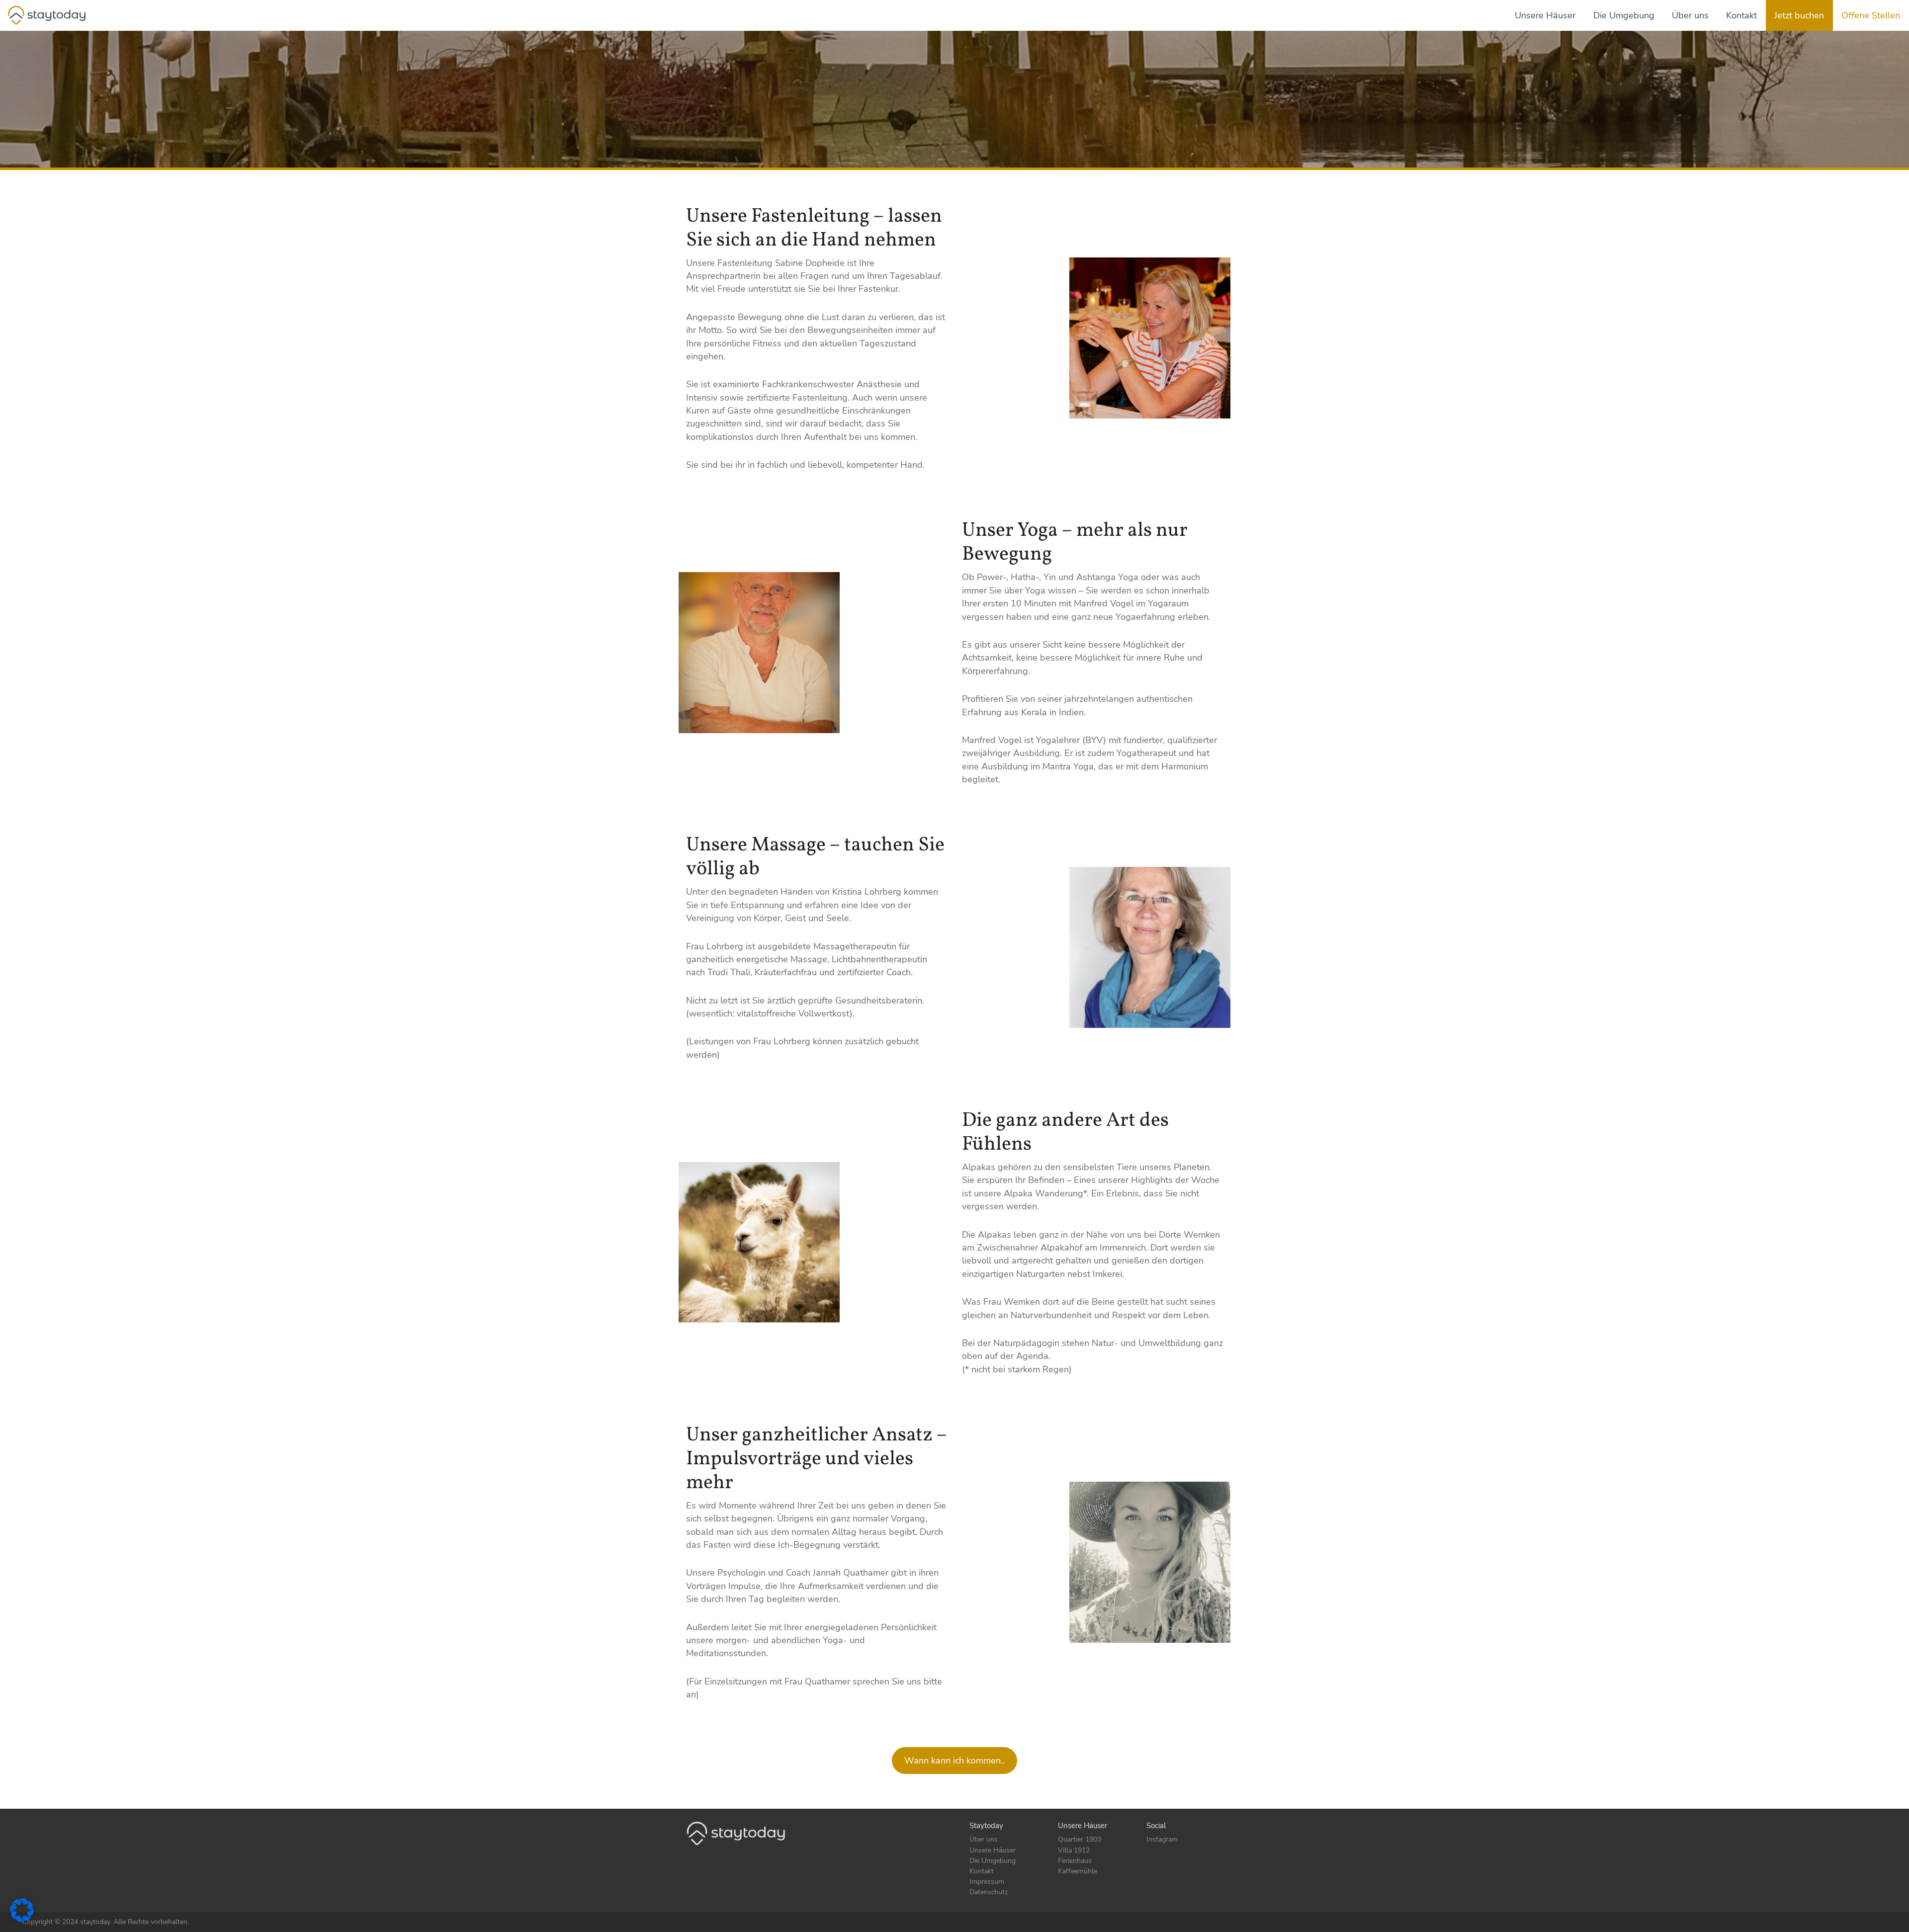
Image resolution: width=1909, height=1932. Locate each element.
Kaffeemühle (1078, 1871)
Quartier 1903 (1080, 1839)
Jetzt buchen (1799, 15)
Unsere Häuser (1545, 15)
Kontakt (1741, 15)
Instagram (1162, 1839)
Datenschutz (989, 1892)
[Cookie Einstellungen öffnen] (22, 1909)
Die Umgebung (1624, 15)
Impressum (987, 1882)
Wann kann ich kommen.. (954, 1761)
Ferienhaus (1075, 1861)
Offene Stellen (1871, 15)
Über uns (1690, 15)
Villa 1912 (1074, 1850)
